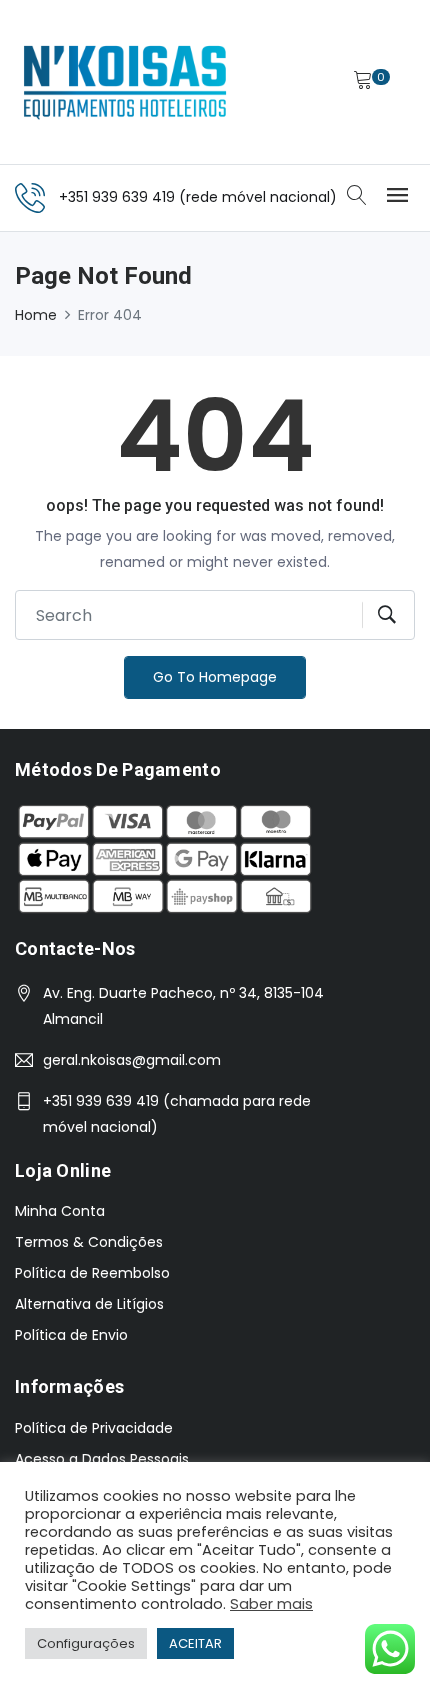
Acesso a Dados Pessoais (102, 1459)
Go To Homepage (215, 677)
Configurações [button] (86, 1643)
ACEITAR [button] (195, 1643)
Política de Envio (71, 1335)
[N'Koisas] (125, 82)
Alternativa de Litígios (89, 1304)
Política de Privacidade (94, 1428)
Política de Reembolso (92, 1273)
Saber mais (271, 1604)
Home (36, 315)
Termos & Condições (89, 1242)
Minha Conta (60, 1211)
